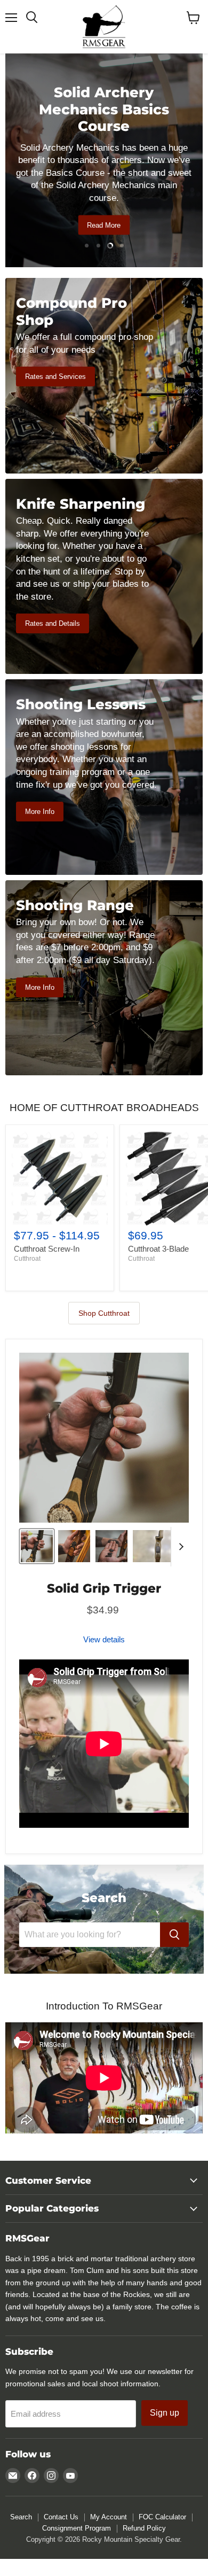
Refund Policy (144, 2528)
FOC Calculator (162, 2517)
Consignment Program (77, 2528)
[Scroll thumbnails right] (179, 1547)
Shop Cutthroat (104, 1313)
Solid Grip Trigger (104, 1588)
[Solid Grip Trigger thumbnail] (37, 1546)
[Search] (174, 1935)
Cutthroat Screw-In (47, 1249)
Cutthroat (27, 1259)
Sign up (165, 2413)
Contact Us (61, 2517)
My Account (109, 2517)
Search (21, 2517)
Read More (104, 225)
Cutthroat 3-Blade (158, 1249)
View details (104, 1639)
